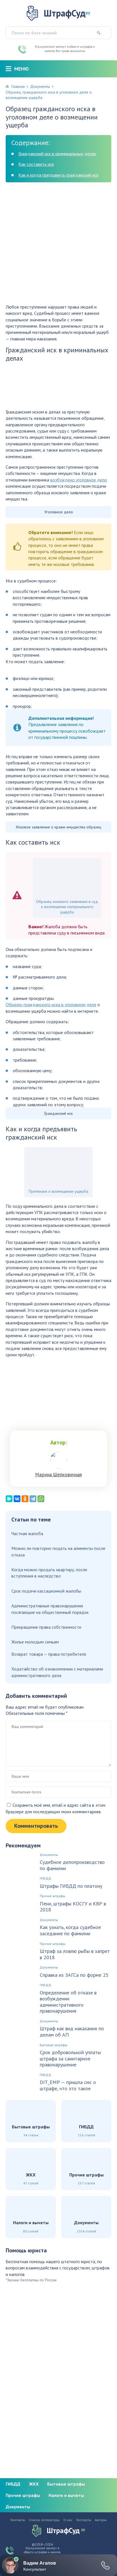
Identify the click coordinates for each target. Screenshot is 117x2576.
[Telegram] (33, 1499)
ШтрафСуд (67, 13)
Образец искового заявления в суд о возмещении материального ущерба (67, 907)
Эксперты (84, 2520)
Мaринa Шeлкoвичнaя (58, 1475)
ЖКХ (34, 2484)
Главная (18, 86)
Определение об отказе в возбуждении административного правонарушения (68, 2002)
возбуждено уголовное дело (79, 480)
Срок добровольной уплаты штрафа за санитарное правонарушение (70, 2059)
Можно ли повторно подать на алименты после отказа (58, 1551)
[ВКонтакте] (17, 1499)
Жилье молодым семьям (35, 1642)
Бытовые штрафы (54, 2045)
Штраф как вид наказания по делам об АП (72, 2032)
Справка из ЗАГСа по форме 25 (74, 1975)
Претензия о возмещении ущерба (58, 1191)
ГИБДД (45, 1878)
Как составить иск (36, 164)
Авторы (101, 2520)
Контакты (18, 2520)
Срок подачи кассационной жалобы (46, 1591)
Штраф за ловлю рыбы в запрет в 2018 (75, 1954)
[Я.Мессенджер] (9, 1499)
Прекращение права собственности (46, 1627)
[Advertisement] (58, 245)
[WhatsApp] (41, 1499)
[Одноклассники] (25, 1499)
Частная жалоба (27, 1533)
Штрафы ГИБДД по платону (71, 1886)
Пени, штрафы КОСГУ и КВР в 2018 (73, 1907)
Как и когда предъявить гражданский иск (58, 175)
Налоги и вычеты (66, 2495)
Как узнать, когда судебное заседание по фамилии (70, 1930)
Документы (40, 86)
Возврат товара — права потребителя (49, 1654)
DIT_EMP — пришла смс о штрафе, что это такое (68, 2085)
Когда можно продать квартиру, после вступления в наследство (49, 1573)
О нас (68, 2520)
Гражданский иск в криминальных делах (57, 154)
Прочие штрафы (53, 1896)
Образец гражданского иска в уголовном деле (51, 1004)
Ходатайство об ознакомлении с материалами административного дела (57, 1672)
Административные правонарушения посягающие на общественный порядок (50, 1609)
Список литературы (44, 2520)
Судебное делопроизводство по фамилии (72, 1865)
